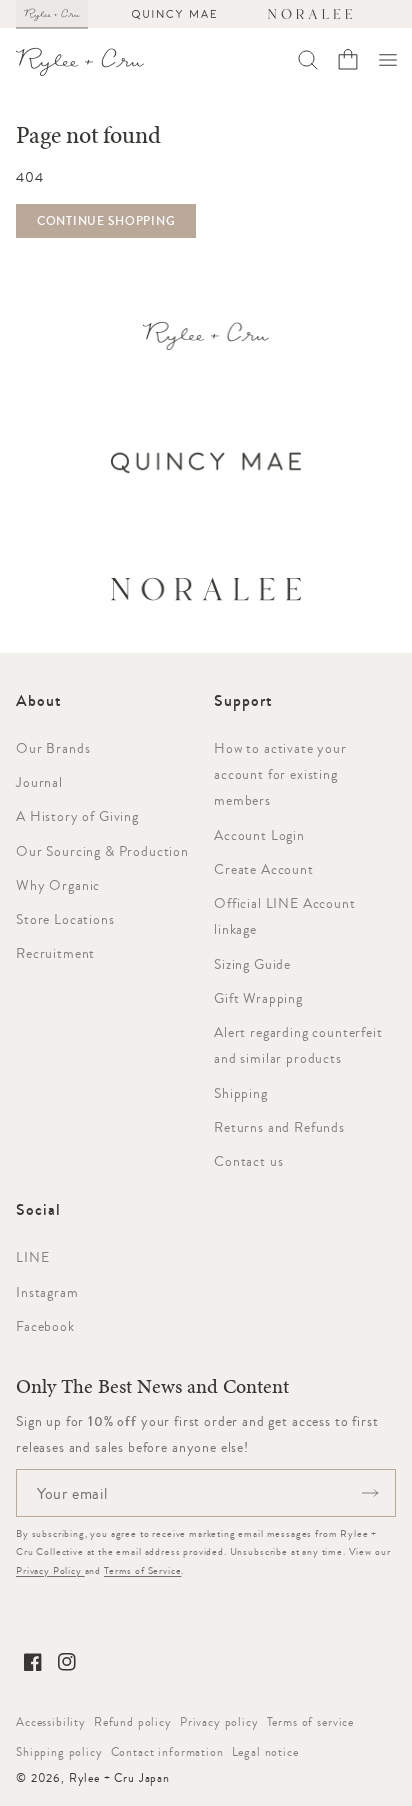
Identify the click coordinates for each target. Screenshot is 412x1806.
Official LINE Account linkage (285, 916)
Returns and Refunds (279, 1127)
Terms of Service (142, 1570)
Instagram (47, 1292)
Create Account (264, 869)
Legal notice (265, 1752)
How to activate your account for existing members (280, 774)
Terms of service (310, 1722)
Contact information (167, 1752)
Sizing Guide (252, 964)
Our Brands (53, 748)
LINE (32, 1257)
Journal (39, 782)
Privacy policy (219, 1722)
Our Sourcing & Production (102, 851)
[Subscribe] (370, 1493)
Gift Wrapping (258, 998)
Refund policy (133, 1722)
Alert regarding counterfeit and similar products (298, 1045)
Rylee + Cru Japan (119, 1778)
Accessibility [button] (51, 1722)
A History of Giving (77, 816)
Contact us (248, 1161)
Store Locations (65, 919)
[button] (388, 60)
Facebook (45, 1326)
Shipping (241, 1093)
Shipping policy (59, 1752)
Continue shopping (106, 221)
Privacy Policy (50, 1570)
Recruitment (55, 953)
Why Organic (58, 885)
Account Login (259, 835)
